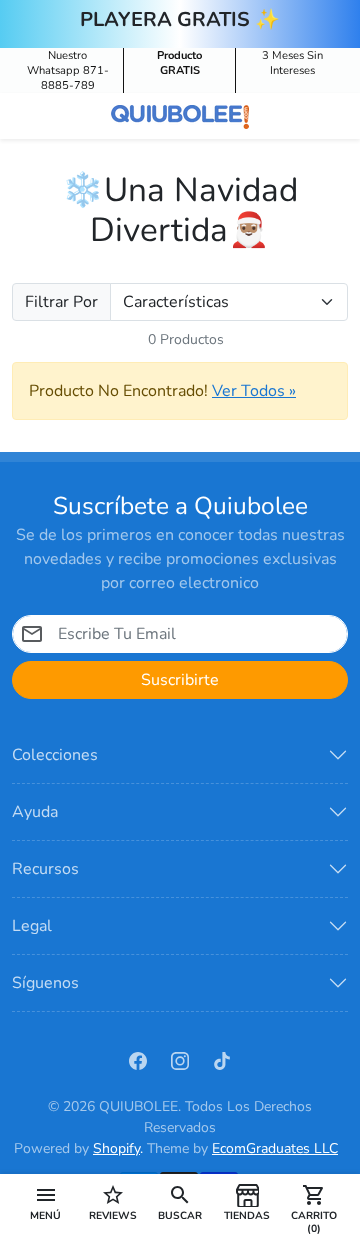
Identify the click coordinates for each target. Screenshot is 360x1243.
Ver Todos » (254, 391)
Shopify (116, 1148)
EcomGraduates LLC (275, 1148)
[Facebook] (138, 1060)
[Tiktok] (222, 1060)
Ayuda (35, 812)
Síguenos (45, 983)
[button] (45, 1202)
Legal (32, 926)
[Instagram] (180, 1060)
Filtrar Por (61, 302)
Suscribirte (180, 680)
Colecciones (55, 755)
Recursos (45, 869)
